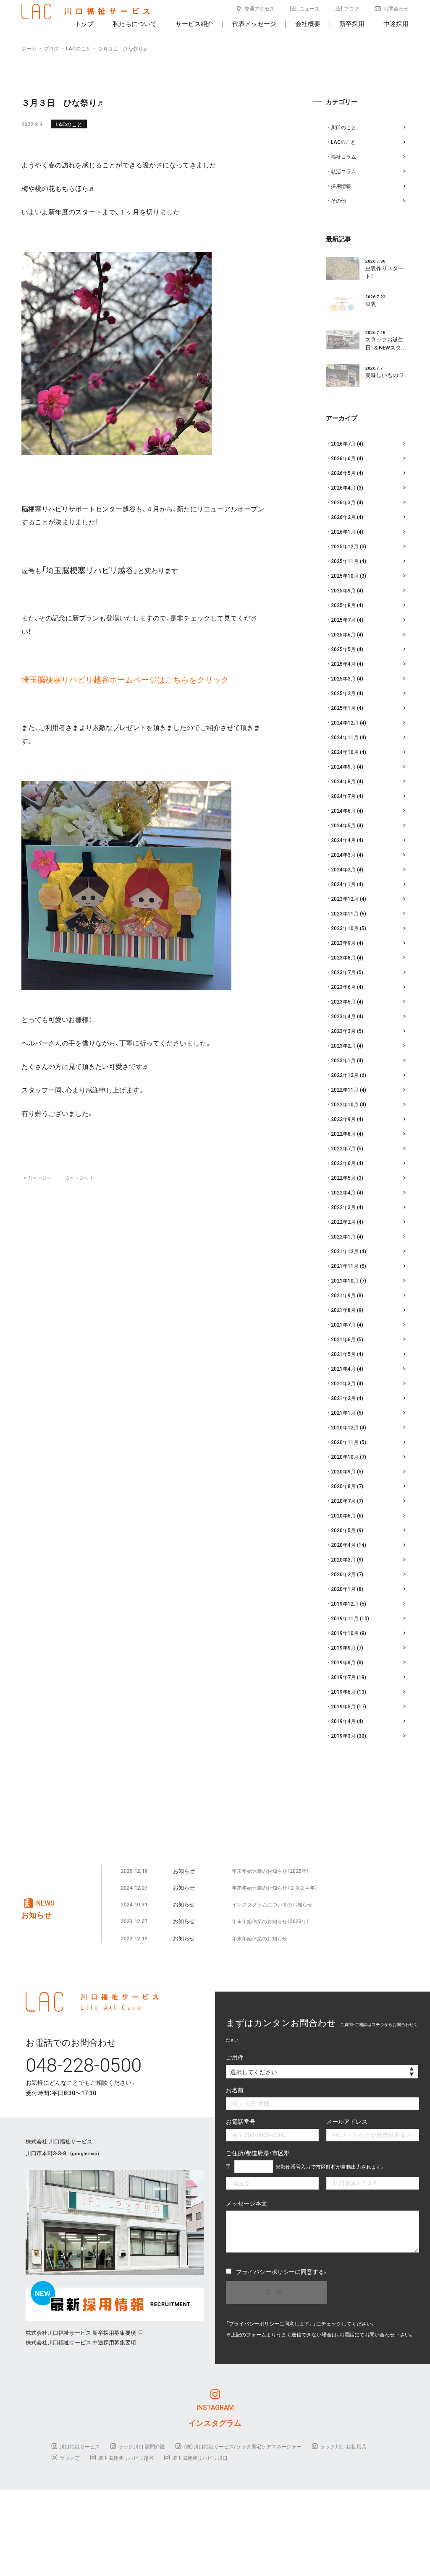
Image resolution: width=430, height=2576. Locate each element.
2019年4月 (343, 1721)
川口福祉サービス (80, 2446)
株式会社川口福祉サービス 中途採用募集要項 (81, 2342)
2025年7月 (343, 620)
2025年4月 (343, 664)
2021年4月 (343, 1369)
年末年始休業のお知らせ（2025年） (270, 1871)
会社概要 (308, 23)
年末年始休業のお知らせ (260, 1938)
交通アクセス (260, 8)
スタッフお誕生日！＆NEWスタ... (386, 343)
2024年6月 (343, 811)
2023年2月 (343, 1046)
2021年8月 (343, 1310)
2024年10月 (345, 752)
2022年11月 (345, 1090)
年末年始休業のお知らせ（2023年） (270, 1921)
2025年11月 (345, 561)
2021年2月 (343, 1398)
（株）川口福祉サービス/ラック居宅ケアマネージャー (243, 2446)
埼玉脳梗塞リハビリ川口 (200, 2458)
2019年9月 (343, 1648)
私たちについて (135, 23)
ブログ (351, 8)
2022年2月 (343, 1222)
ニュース (309, 8)
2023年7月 (343, 972)
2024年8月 (343, 781)
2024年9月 (343, 767)
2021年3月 (343, 1383)
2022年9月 (343, 1119)
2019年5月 (343, 1706)
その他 (338, 201)
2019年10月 (345, 1633)
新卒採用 (352, 23)
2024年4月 (343, 840)
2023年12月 (345, 899)
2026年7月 (343, 443)
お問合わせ (396, 8)
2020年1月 (343, 1589)
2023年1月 (343, 1060)
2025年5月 (343, 649)
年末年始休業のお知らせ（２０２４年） (275, 1888)
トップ (84, 23)
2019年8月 (343, 1662)
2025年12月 (345, 546)
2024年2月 (343, 869)
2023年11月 (345, 913)
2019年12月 (345, 1603)
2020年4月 (343, 1545)
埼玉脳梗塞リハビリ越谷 (126, 2458)
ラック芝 (70, 2458)
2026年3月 (343, 502)
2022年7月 (343, 1148)
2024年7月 (343, 796)
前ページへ (37, 1178)
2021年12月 (345, 1251)
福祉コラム (343, 156)
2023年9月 (343, 943)
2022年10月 (345, 1104)
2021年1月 (343, 1413)
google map (85, 2153)
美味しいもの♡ (384, 375)
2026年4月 (343, 488)
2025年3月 (343, 678)
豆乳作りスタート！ (384, 272)
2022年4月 (343, 1192)
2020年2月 (343, 1574)
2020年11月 (345, 1442)
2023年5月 (343, 1001)
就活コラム (343, 171)
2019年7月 (343, 1677)
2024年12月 (345, 722)
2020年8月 (343, 1486)
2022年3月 (343, 1207)
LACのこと (69, 124)
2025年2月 (343, 693)
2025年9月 (343, 590)
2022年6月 (343, 1163)
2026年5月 (343, 473)
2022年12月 (345, 1075)
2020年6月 (343, 1515)
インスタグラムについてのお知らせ (272, 1904)
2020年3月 (343, 1559)
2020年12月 (345, 1427)
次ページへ (79, 1178)
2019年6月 (343, 1692)
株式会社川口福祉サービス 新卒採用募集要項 (81, 2332)
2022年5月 (343, 1178)
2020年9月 (343, 1471)
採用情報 (341, 186)
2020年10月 (345, 1457)
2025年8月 (343, 605)
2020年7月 (343, 1501)
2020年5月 (343, 1530)
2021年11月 (345, 1266)
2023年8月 (343, 957)
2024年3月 (343, 855)
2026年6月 (343, 458)
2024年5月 (343, 825)
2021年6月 (343, 1339)
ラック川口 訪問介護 (142, 2446)
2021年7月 (343, 1325)
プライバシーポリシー (265, 2271)
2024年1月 (343, 884)
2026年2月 (343, 517)
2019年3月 (343, 1736)
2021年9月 (343, 1295)
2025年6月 (343, 634)
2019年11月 (345, 1618)
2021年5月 (343, 1354)
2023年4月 (343, 1016)
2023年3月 (343, 1031)
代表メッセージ (254, 23)
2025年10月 (345, 576)
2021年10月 (345, 1280)
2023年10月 (345, 928)
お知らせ (184, 1871)
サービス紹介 (194, 23)
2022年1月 (343, 1236)
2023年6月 (343, 987)
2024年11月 (345, 737)
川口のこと (343, 127)
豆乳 (371, 304)
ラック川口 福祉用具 (343, 2446)
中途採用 (396, 23)
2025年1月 (343, 708)
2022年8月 (343, 1134)
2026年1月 (343, 532)
